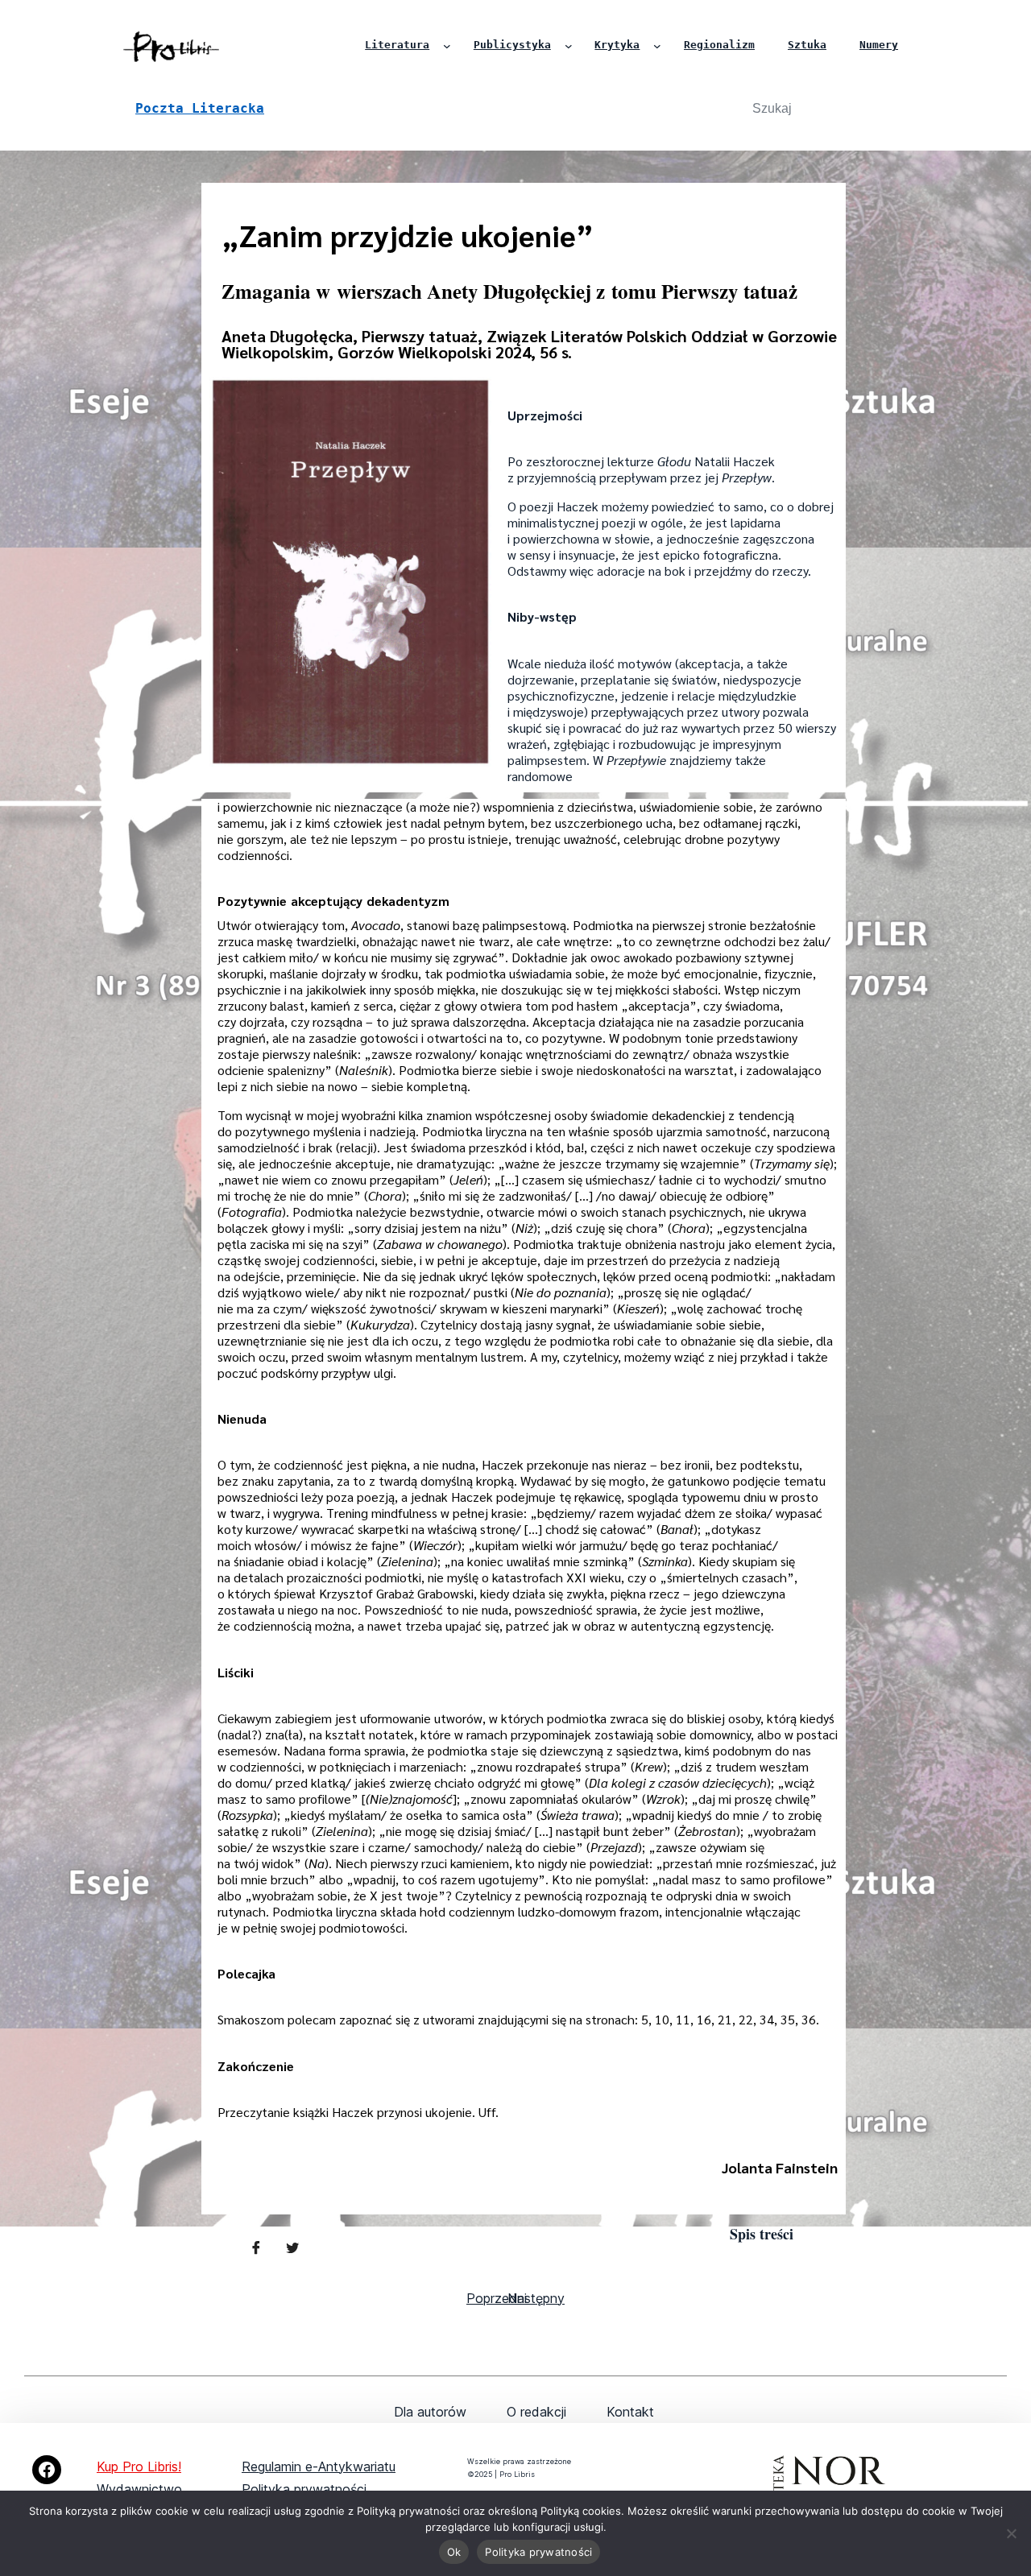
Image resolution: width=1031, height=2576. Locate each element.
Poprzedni (497, 2298)
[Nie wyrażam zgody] (1011, 2533)
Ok (454, 2552)
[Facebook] (47, 2470)
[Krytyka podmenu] (657, 46)
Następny (536, 2298)
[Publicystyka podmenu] (569, 46)
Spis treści (762, 2234)
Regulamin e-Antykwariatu (319, 2466)
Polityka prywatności (304, 2489)
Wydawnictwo (139, 2489)
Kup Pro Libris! (139, 2466)
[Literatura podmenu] (447, 46)
